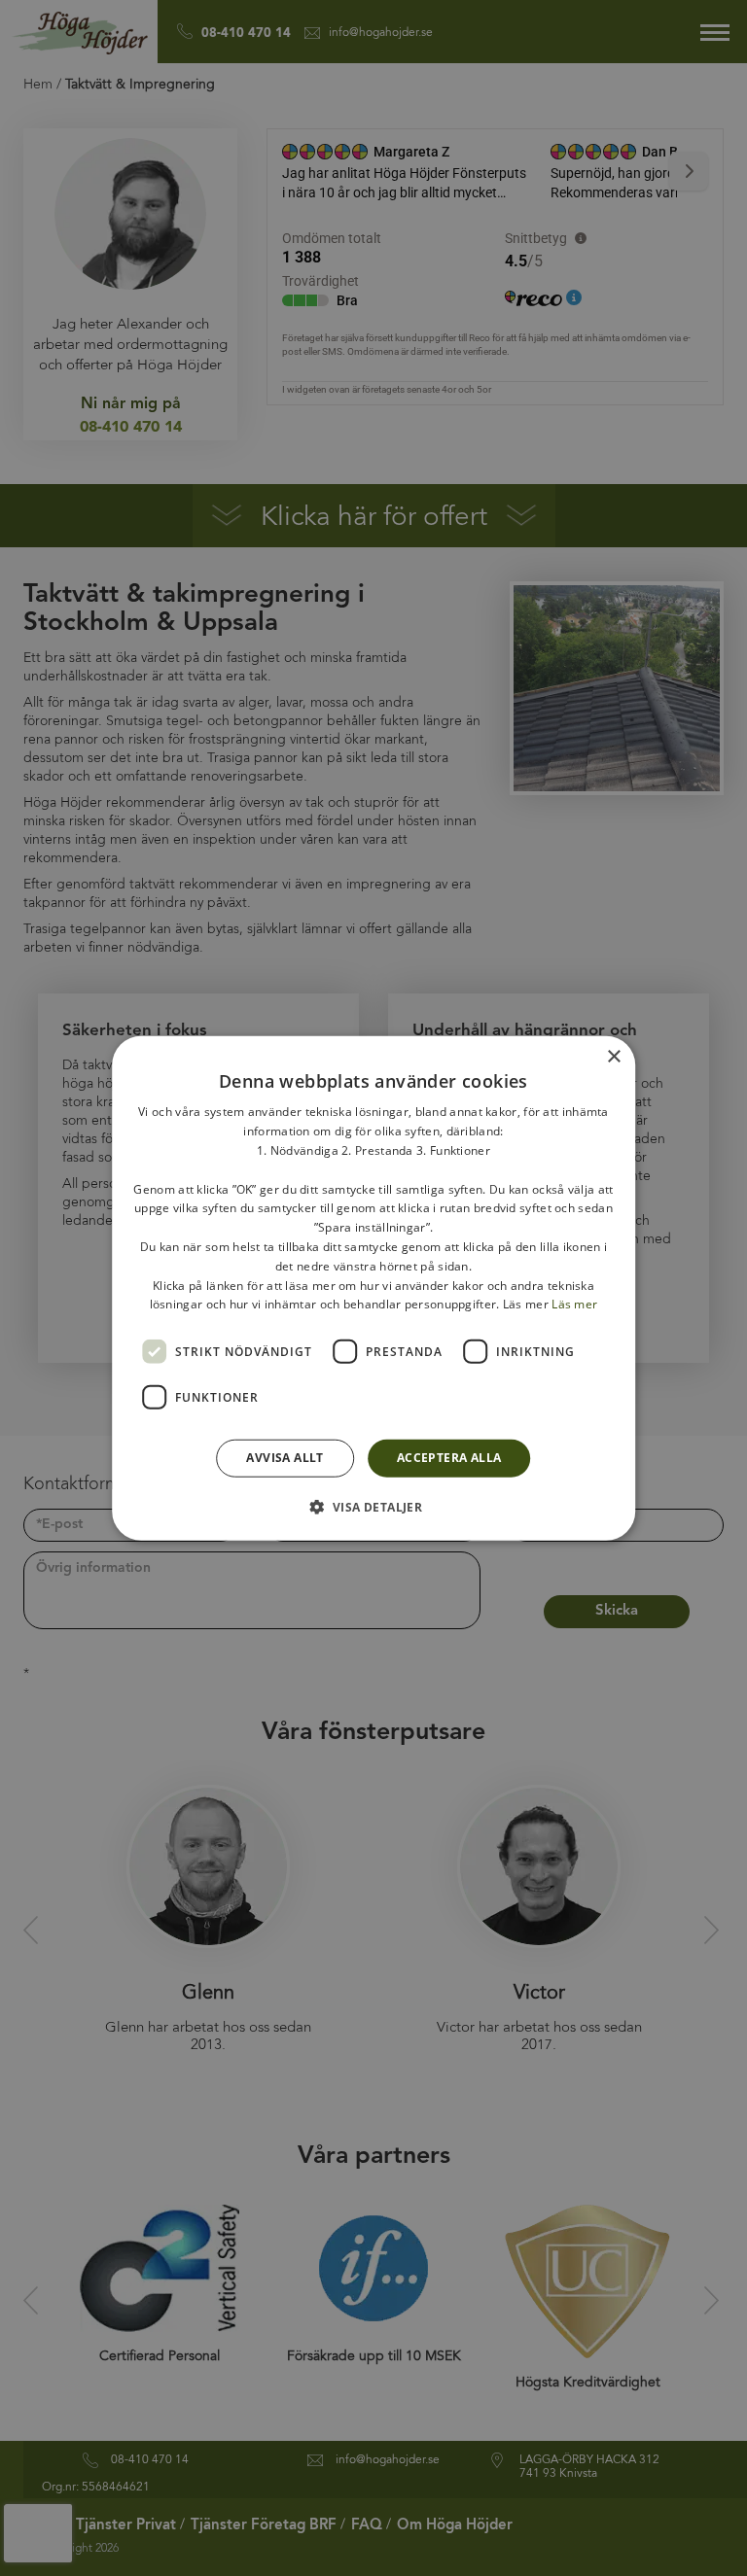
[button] (374, 1506)
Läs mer (574, 1304)
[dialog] (373, 1288)
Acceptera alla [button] (449, 1458)
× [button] (613, 1057)
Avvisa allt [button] (285, 1458)
